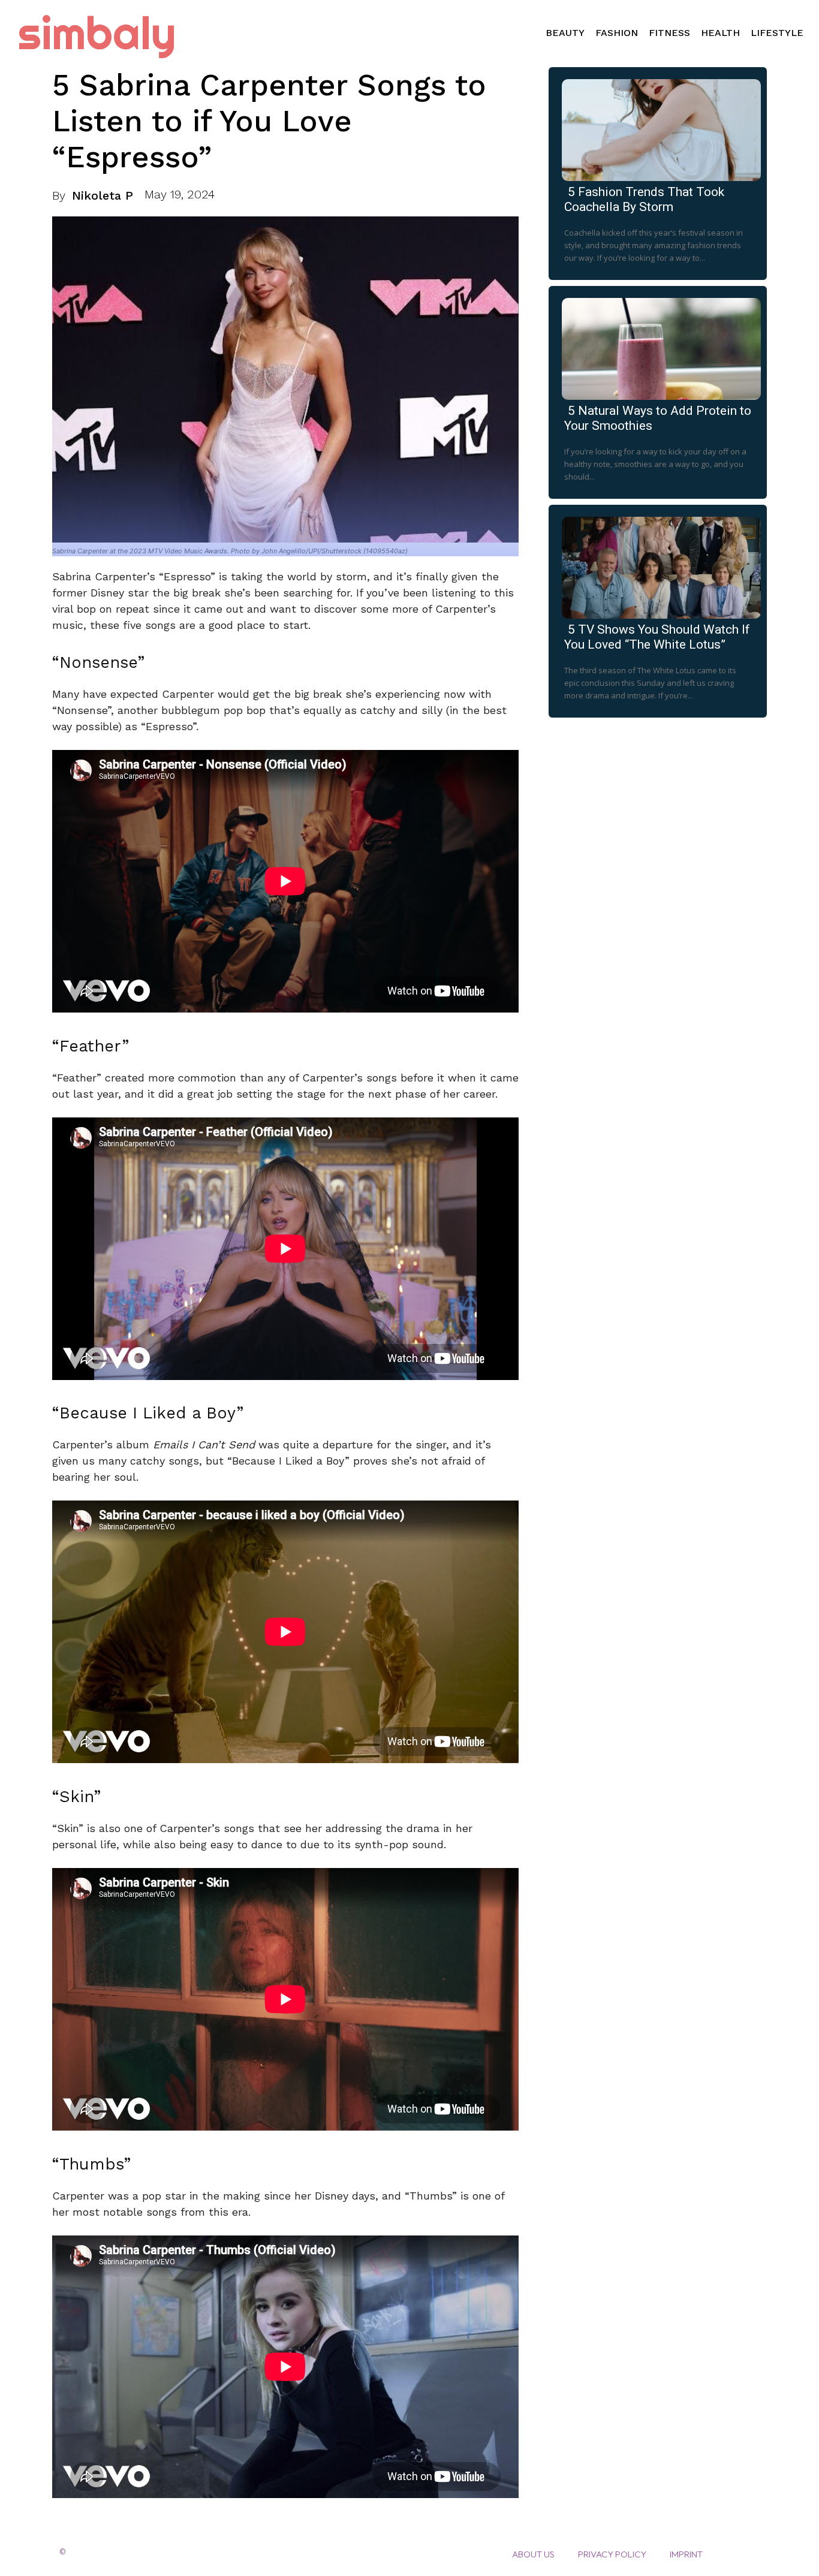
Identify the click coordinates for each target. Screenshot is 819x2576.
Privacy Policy (612, 2554)
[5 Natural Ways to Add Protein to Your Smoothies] (658, 347)
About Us (533, 2554)
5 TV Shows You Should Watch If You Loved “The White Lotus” (657, 637)
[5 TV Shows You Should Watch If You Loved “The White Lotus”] (658, 565)
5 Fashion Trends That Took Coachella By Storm (644, 199)
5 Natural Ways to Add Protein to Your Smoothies (658, 418)
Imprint (686, 2554)
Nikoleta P (103, 195)
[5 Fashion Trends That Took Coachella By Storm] (658, 128)
